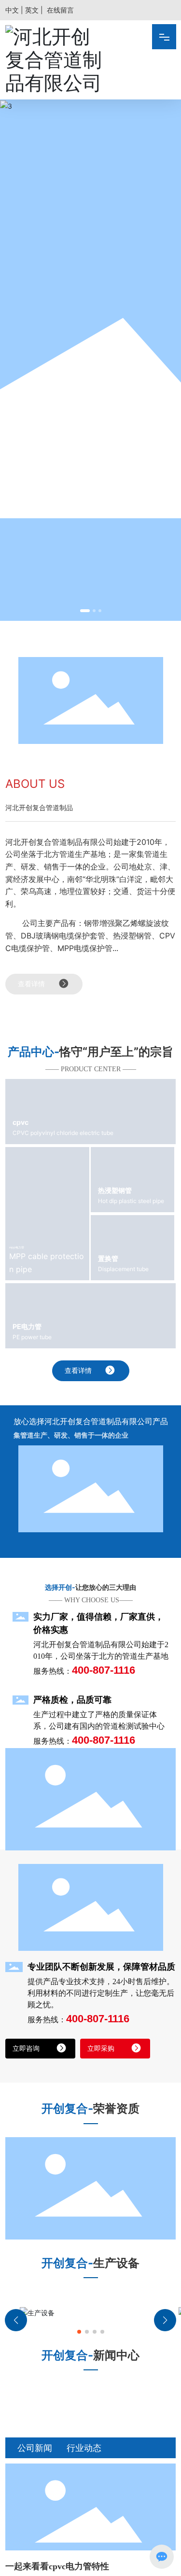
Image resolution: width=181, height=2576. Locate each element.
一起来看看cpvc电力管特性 (57, 2566)
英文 (32, 10)
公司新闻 (35, 2448)
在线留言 (60, 10)
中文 (12, 10)
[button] (85, 611)
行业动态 (84, 2448)
